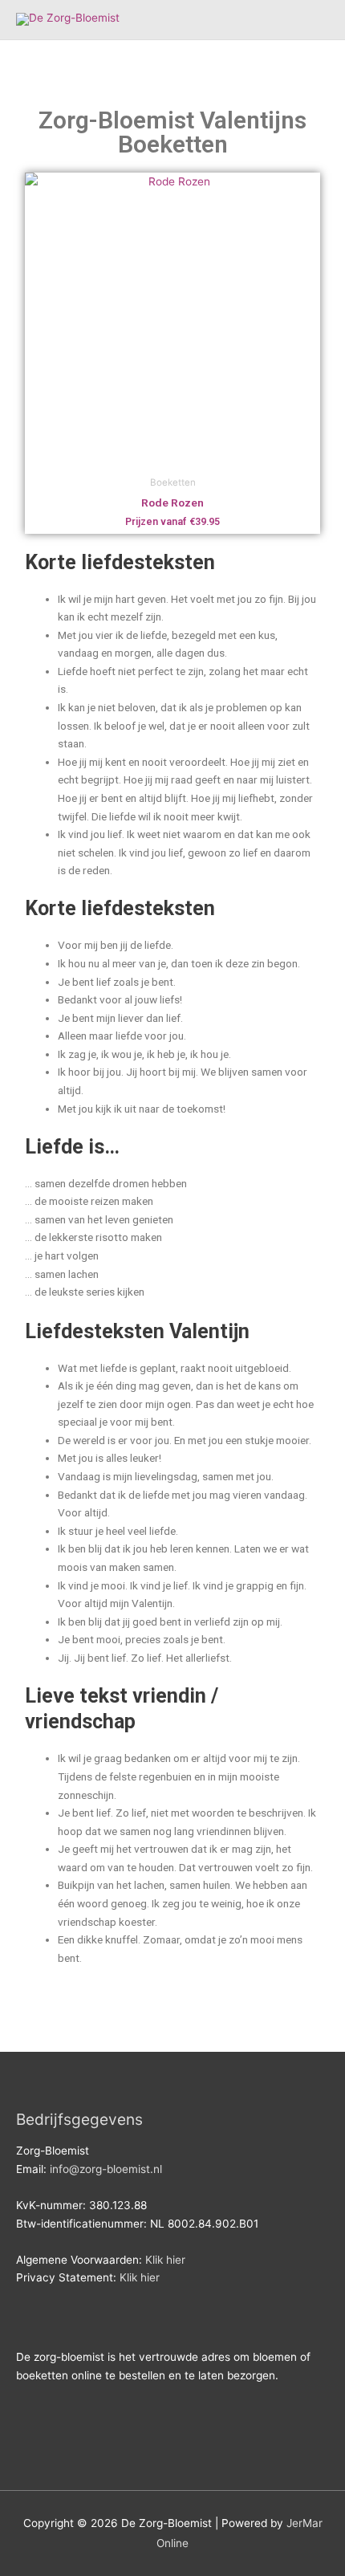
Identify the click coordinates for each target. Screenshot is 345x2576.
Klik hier (165, 2260)
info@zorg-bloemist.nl (106, 2169)
